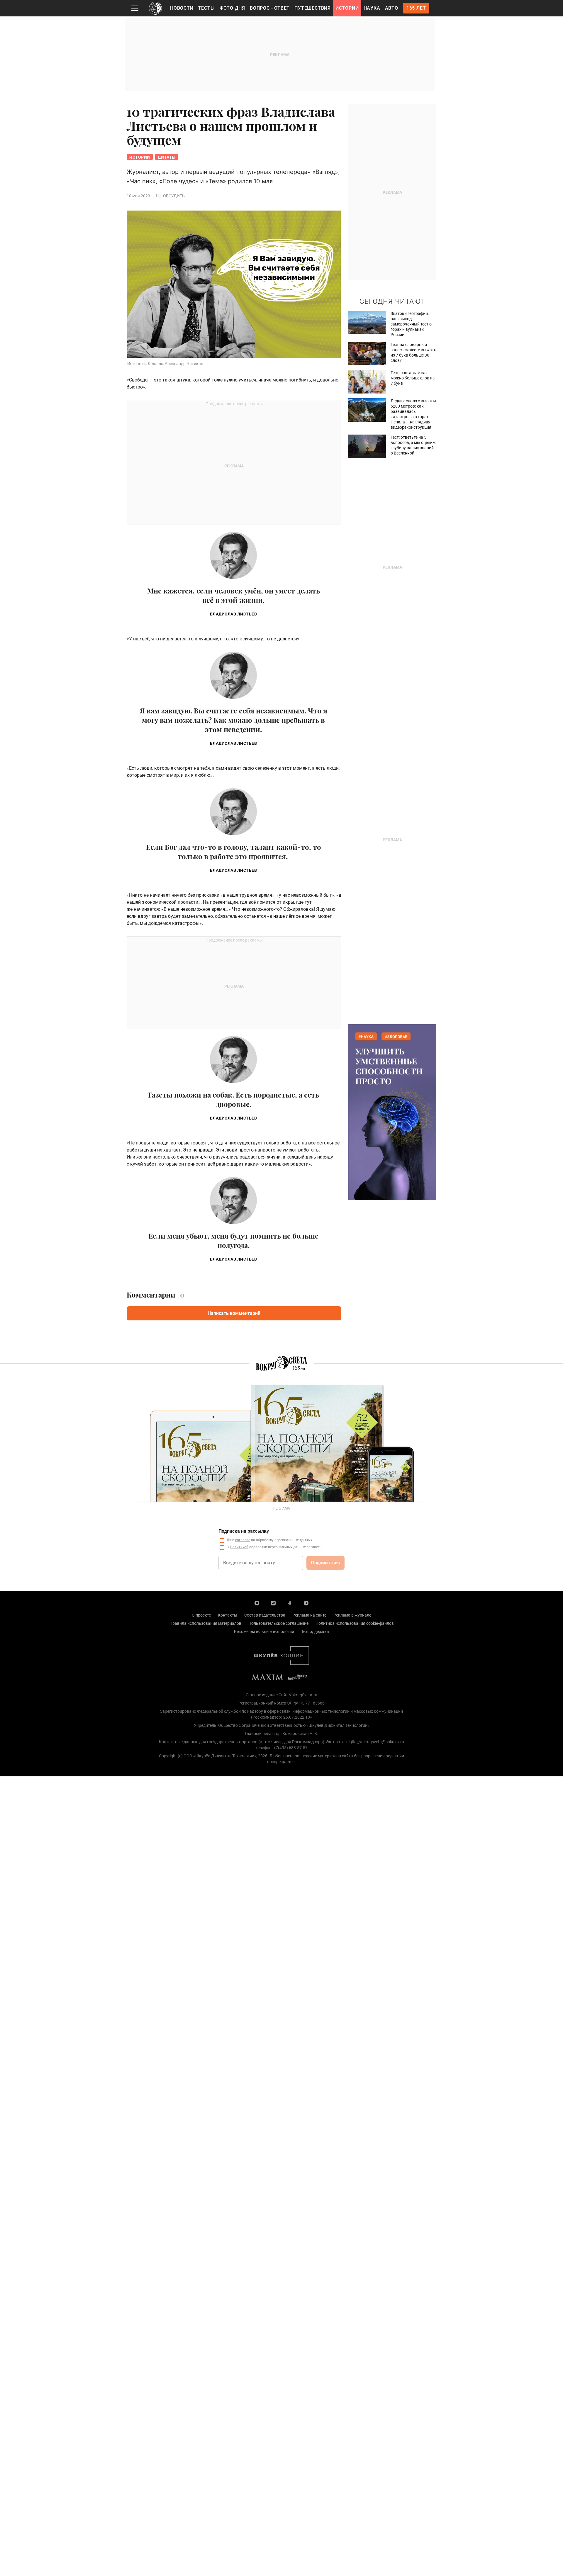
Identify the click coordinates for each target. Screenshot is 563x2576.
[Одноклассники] (290, 1603)
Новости (182, 8)
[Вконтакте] (273, 1603)
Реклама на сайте (309, 1615)
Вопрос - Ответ (270, 8)
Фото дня (232, 8)
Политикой (239, 1547)
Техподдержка (315, 1632)
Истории (347, 8)
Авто (392, 8)
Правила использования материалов (205, 1623)
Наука (372, 8)
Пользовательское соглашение (278, 1623)
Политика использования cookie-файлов (355, 1623)
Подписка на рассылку (244, 1531)
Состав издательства (265, 1615)
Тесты (207, 8)
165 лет (416, 8)
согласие (243, 1540)
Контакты (228, 1615)
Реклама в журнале (352, 1615)
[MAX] (257, 1603)
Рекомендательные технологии (264, 1632)
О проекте (201, 1615)
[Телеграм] (306, 1603)
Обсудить (174, 196)
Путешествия (313, 8)
